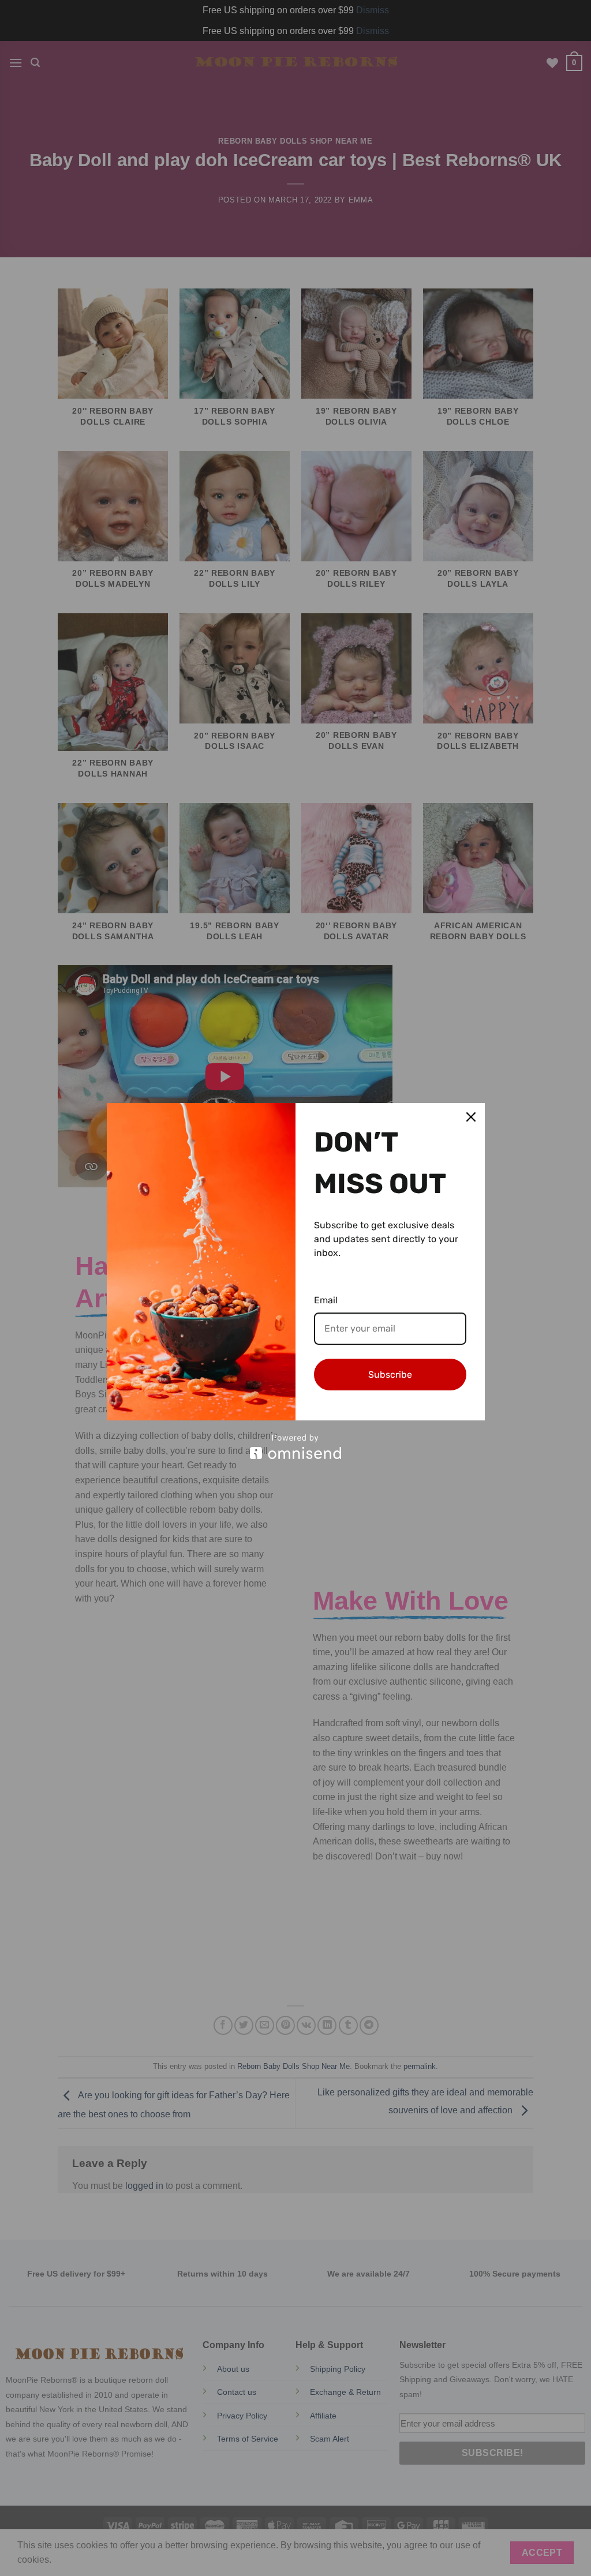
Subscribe (390, 1375)
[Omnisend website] (296, 1447)
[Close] (471, 1117)
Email (326, 1300)
